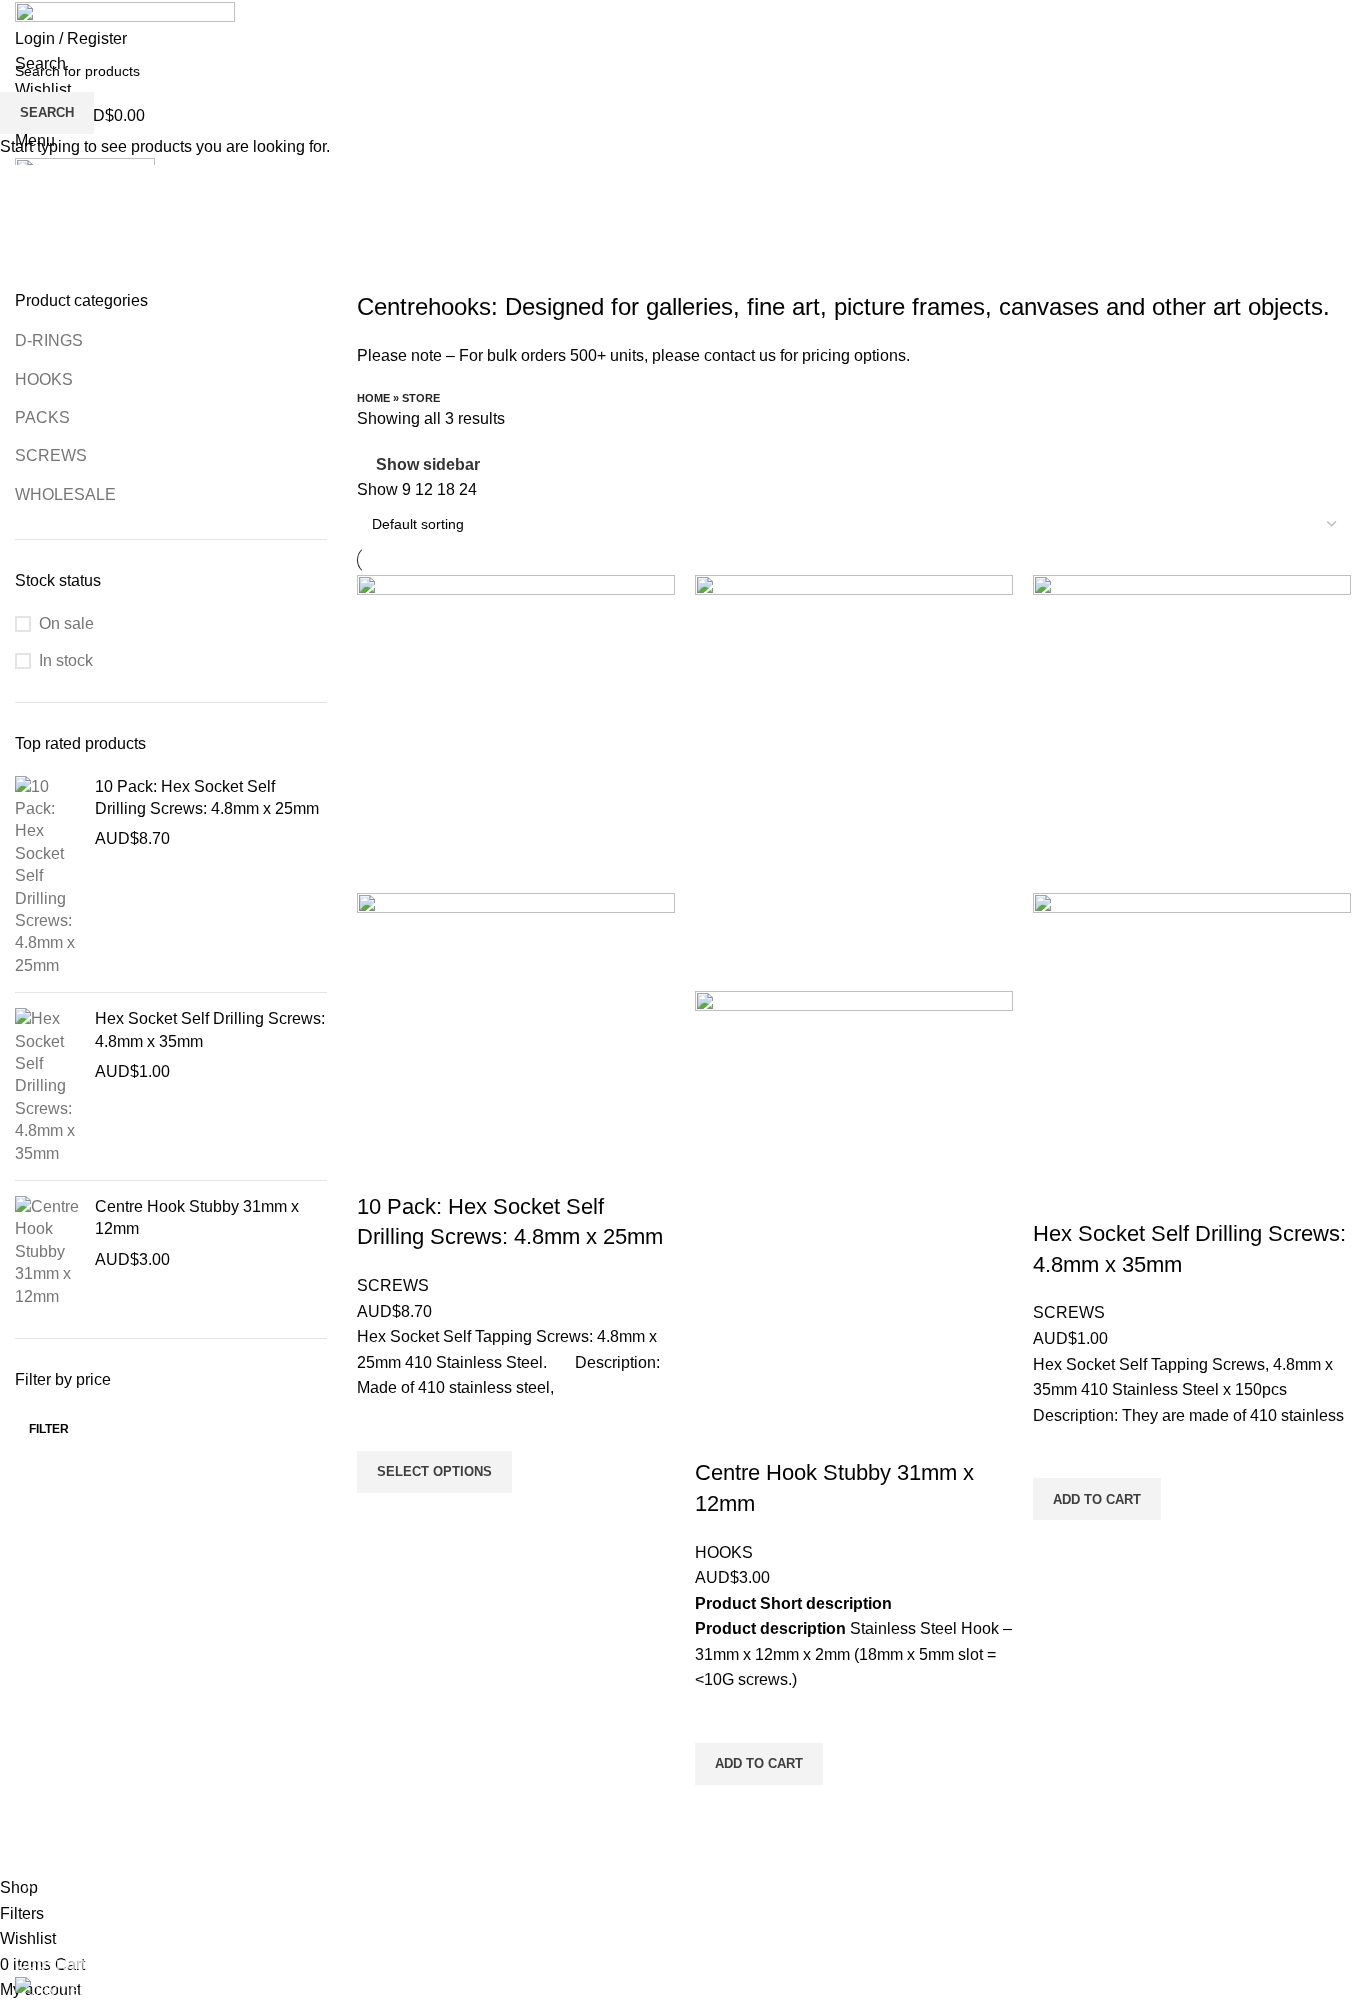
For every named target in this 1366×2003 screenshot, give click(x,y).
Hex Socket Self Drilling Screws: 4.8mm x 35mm (210, 1029)
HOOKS (44, 379)
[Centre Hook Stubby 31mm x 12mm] (47, 1252)
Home (373, 398)
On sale (66, 623)
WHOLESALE (65, 494)
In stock (66, 660)
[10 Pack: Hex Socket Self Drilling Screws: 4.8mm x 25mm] (47, 877)
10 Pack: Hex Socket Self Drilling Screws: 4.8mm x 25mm (207, 797)
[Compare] (382, 1167)
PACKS (42, 417)
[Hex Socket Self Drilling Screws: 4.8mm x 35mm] (47, 1086)
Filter (49, 1429)
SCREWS (51, 455)
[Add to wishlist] (382, 1426)
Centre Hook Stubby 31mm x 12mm (197, 1217)
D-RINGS (49, 340)
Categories (56, 278)
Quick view (382, 1518)
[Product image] (516, 1015)
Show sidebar (428, 465)
